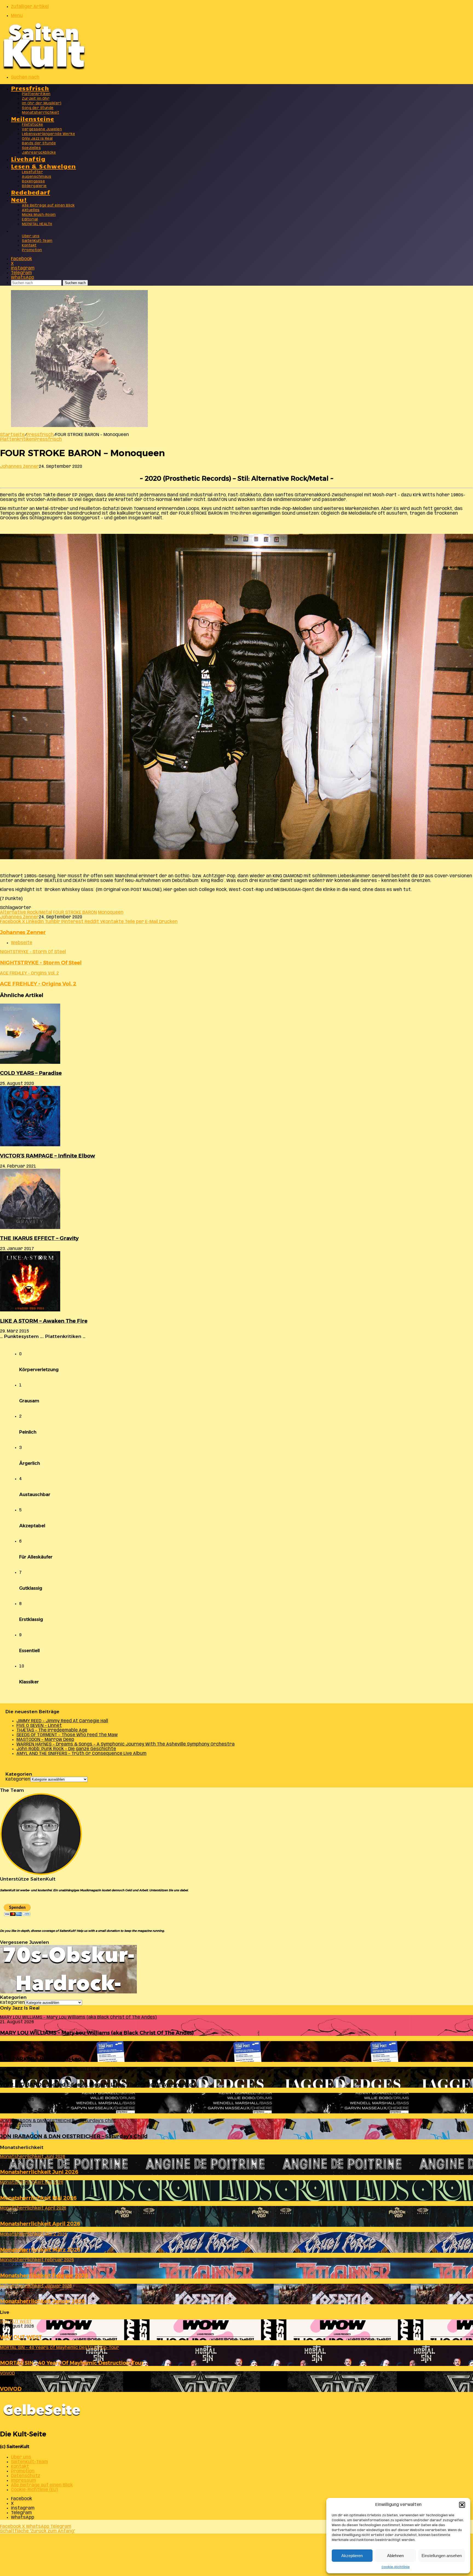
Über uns (31, 236)
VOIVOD (11, 2389)
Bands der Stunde (39, 143)
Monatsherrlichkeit (41, 113)
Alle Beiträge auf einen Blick (48, 206)
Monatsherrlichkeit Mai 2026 (38, 2198)
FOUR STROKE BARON (75, 912)
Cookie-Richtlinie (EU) (34, 2490)
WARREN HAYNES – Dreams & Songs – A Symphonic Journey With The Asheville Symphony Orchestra (126, 1744)
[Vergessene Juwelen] (68, 1992)
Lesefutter (32, 172)
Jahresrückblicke (39, 153)
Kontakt (29, 246)
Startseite (12, 435)
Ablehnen (395, 2556)
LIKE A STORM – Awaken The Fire (44, 1321)
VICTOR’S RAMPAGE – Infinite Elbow (47, 1156)
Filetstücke (33, 125)
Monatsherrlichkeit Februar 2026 (44, 2275)
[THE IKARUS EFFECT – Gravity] (30, 1228)
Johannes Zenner (19, 467)
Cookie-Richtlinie (396, 2567)
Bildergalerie (34, 186)
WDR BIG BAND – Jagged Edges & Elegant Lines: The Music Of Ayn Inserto (96, 2084)
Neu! (19, 199)
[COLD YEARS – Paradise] (30, 1063)
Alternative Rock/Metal (26, 912)
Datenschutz (26, 2476)
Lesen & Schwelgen (44, 166)
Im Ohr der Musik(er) (42, 103)
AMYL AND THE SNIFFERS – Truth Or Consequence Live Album (81, 1754)
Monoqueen (111, 912)
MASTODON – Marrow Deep (45, 1740)
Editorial (30, 220)
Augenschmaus (37, 177)
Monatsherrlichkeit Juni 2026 (39, 2172)
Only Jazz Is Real (37, 139)
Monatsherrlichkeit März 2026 (40, 2250)
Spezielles (31, 148)
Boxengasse (33, 181)
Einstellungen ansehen (442, 2556)
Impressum (23, 2481)
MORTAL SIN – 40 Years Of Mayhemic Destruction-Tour (72, 2363)
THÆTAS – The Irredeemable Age (52, 1730)
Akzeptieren (352, 2556)
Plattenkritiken (36, 94)
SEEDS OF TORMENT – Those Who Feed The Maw (67, 1735)
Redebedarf (31, 192)
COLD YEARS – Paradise (31, 1073)
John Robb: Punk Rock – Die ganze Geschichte (66, 1749)
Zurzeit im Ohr (36, 99)
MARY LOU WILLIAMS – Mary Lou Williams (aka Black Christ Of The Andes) (97, 2033)
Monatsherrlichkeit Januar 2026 (43, 2301)
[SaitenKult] (44, 68)
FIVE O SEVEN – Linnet (39, 1726)
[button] (462, 2505)
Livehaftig (28, 158)
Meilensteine (33, 118)
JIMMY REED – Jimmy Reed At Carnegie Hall (62, 1721)
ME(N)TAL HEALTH (37, 224)
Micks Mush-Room (39, 215)
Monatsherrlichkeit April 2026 (40, 2224)
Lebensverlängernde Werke (48, 134)
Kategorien (18, 1779)
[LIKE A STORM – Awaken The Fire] (30, 1310)
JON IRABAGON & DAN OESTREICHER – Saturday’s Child (74, 2136)
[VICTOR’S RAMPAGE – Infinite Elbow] (30, 1145)
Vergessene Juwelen (42, 129)
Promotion (32, 250)
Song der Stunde (38, 108)
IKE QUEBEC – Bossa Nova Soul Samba (50, 2110)
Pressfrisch (30, 88)
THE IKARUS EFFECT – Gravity (39, 1238)
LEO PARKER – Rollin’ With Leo (41, 2059)
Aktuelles (31, 210)
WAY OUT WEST (21, 2337)
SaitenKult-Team (37, 241)
